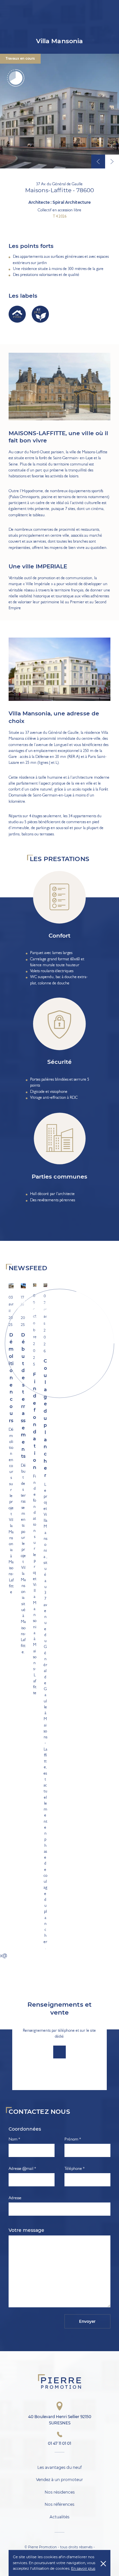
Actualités (59, 2517)
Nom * (14, 2140)
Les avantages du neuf (59, 2467)
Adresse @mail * (22, 2169)
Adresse (15, 2198)
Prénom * (73, 2140)
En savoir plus (83, 2568)
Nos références (59, 2505)
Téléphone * (75, 2169)
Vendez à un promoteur (59, 2480)
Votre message (26, 2230)
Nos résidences (60, 2492)
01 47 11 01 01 (59, 2443)
